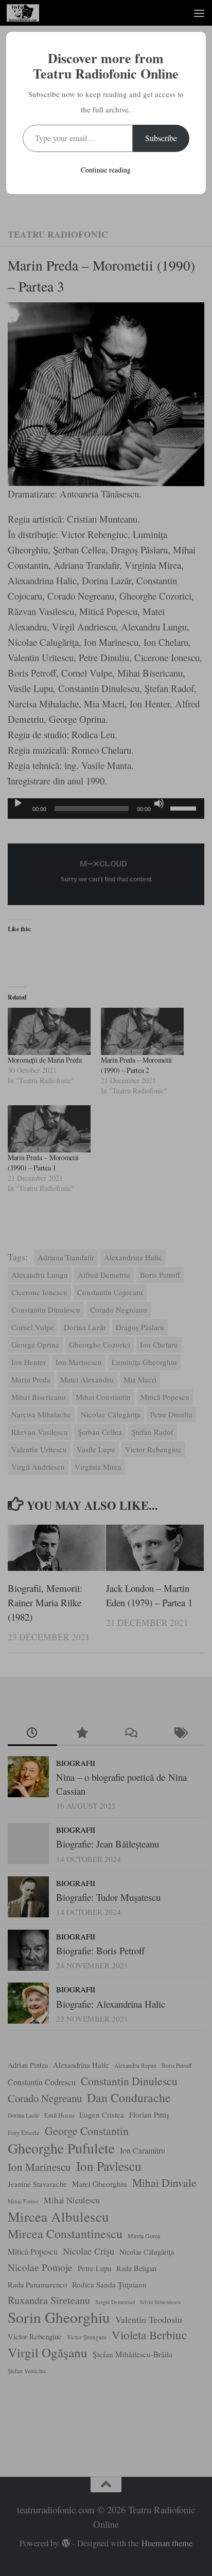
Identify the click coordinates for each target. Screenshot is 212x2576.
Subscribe (161, 138)
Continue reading (106, 170)
